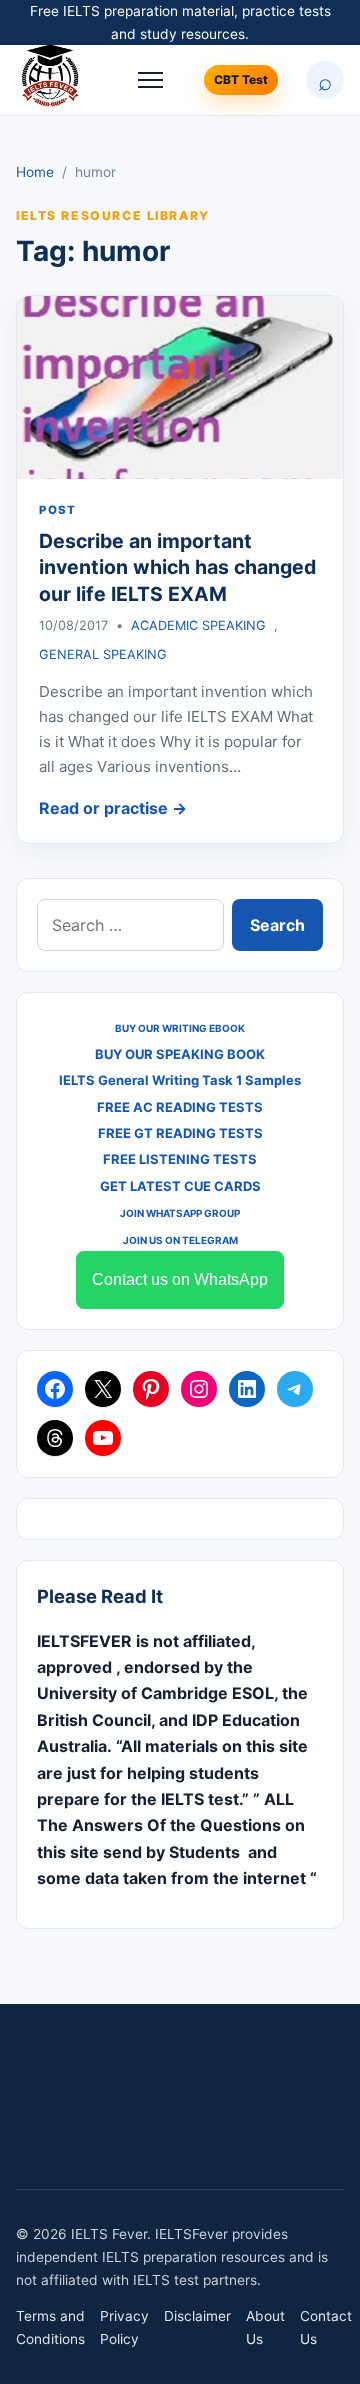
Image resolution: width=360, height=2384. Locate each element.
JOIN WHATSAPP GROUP (180, 1213)
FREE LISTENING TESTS (180, 1159)
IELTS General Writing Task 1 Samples (180, 1080)
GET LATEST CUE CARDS (180, 1186)
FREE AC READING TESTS (180, 1107)
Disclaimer (197, 2316)
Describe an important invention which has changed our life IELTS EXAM (177, 567)
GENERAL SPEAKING (103, 654)
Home (35, 172)
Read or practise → (113, 808)
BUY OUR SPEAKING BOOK (180, 1054)
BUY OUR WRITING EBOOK (180, 1028)
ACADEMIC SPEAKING (198, 625)
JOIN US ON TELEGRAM (180, 1240)
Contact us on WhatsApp (180, 1279)
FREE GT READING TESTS (180, 1133)
